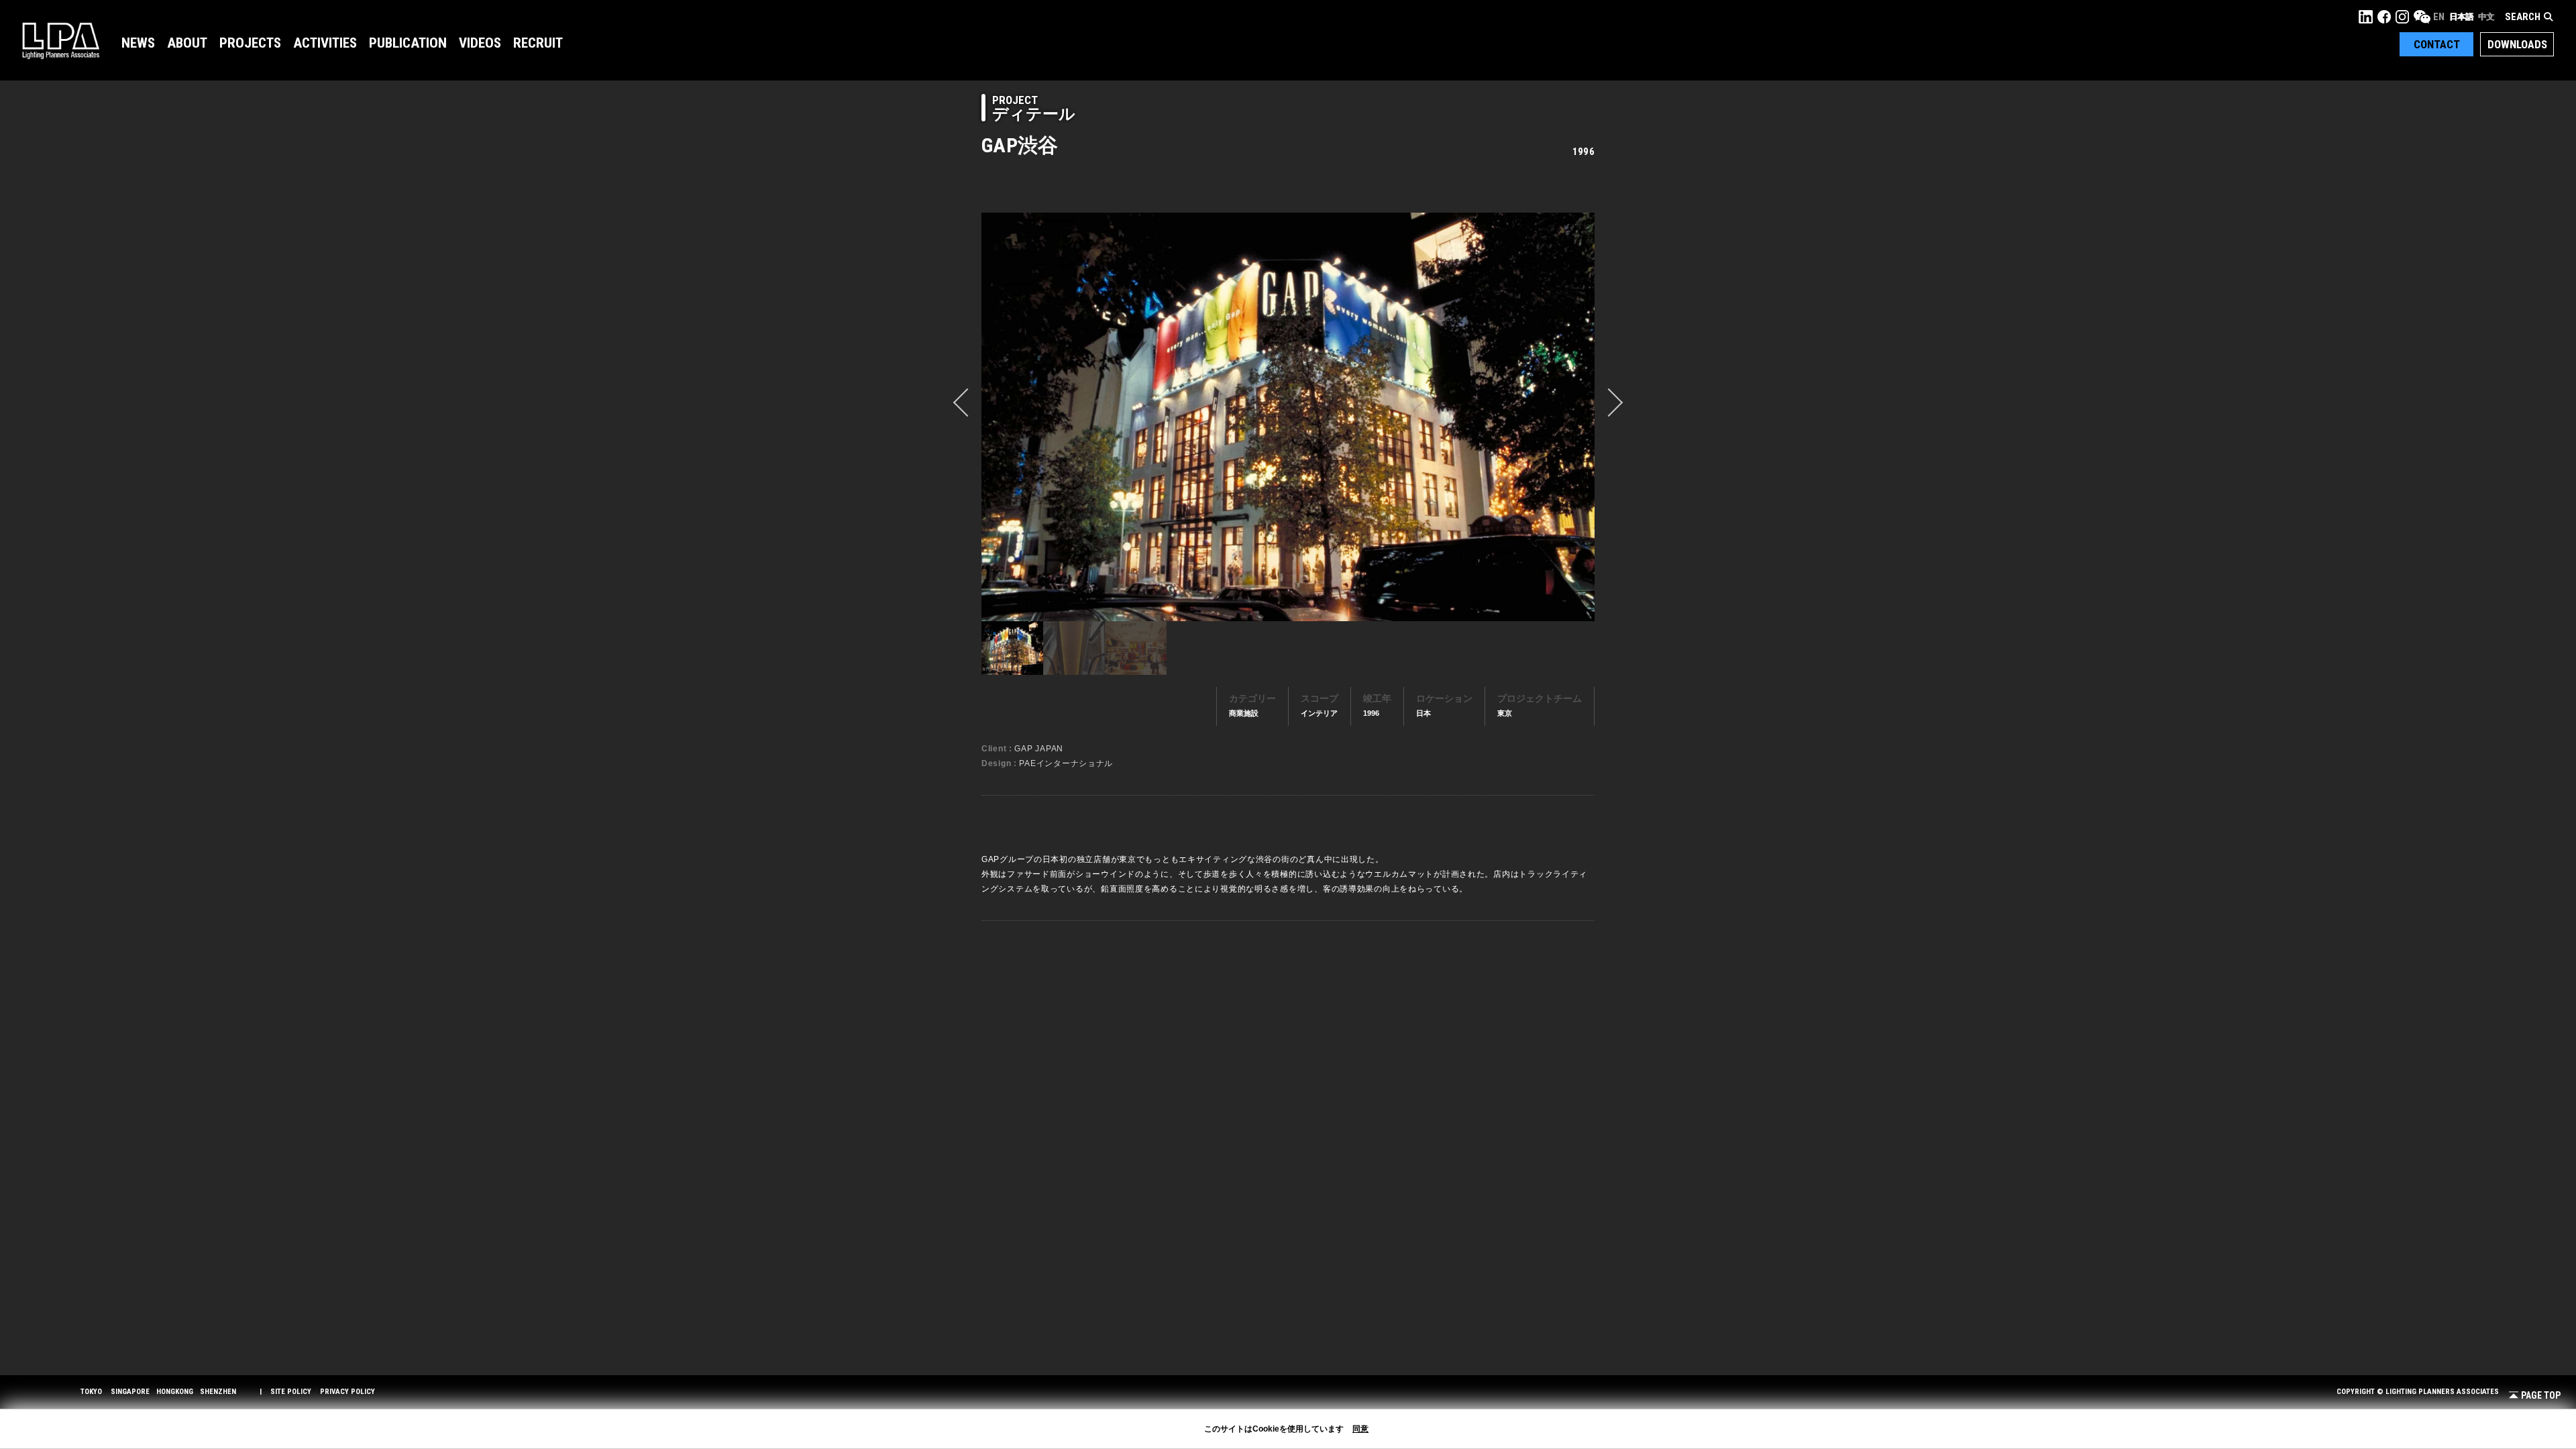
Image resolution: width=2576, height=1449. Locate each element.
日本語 (2461, 17)
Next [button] (1609, 402)
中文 (2486, 17)
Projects (250, 43)
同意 (1360, 1429)
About (187, 43)
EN (2439, 17)
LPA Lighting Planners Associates (61, 40)
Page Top (2541, 1396)
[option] (1288, 417)
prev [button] (967, 402)
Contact (2437, 44)
